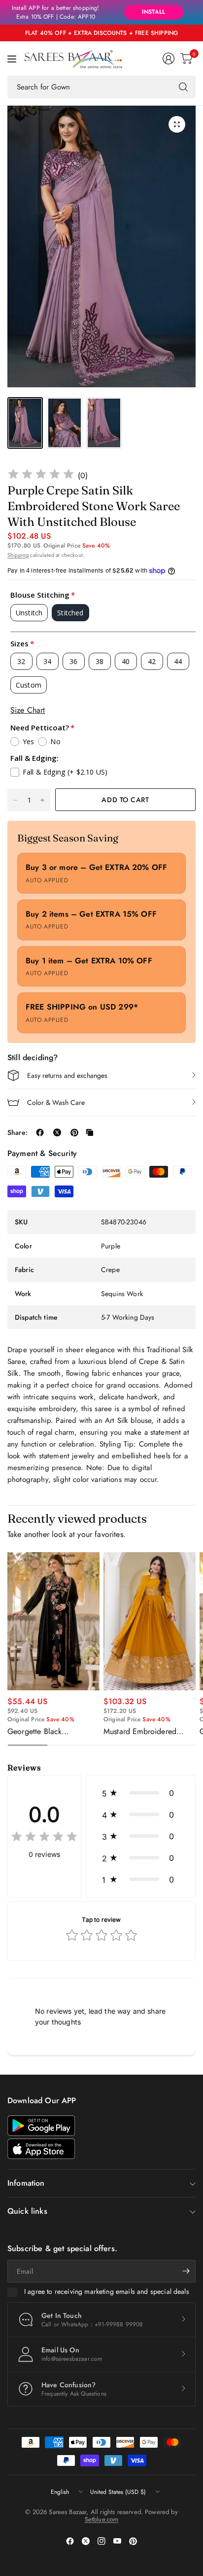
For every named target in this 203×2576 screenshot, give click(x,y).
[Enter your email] (186, 2271)
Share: (17, 1132)
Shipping (18, 555)
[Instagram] (101, 2541)
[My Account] (169, 58)
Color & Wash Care (56, 1102)
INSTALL (153, 12)
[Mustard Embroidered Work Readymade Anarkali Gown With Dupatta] (150, 1621)
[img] (41, 476)
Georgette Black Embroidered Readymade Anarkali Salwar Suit (50, 1732)
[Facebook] (70, 2541)
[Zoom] (177, 124)
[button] (140, 1793)
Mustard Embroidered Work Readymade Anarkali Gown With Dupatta (149, 1732)
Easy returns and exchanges (67, 1075)
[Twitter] (86, 2541)
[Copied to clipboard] (90, 1132)
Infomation (26, 2183)
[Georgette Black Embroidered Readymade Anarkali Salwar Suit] (53, 1621)
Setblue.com (102, 2519)
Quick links (27, 2211)
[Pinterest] (133, 2541)
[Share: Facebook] (40, 1132)
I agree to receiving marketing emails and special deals (107, 2292)
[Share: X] (57, 1132)
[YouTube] (117, 2541)
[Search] (183, 87)
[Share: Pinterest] (74, 1132)
